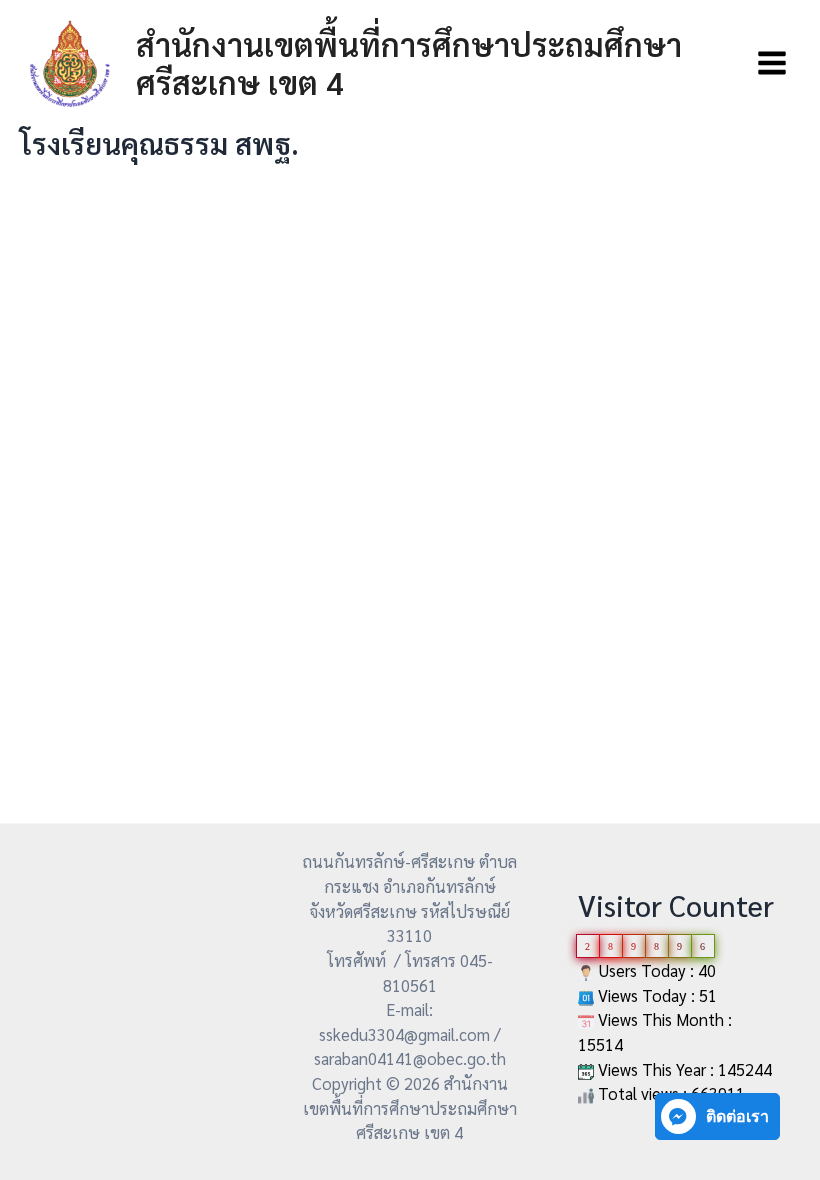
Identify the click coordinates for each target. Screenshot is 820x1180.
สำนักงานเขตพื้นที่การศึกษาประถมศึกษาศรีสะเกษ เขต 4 (409, 62)
